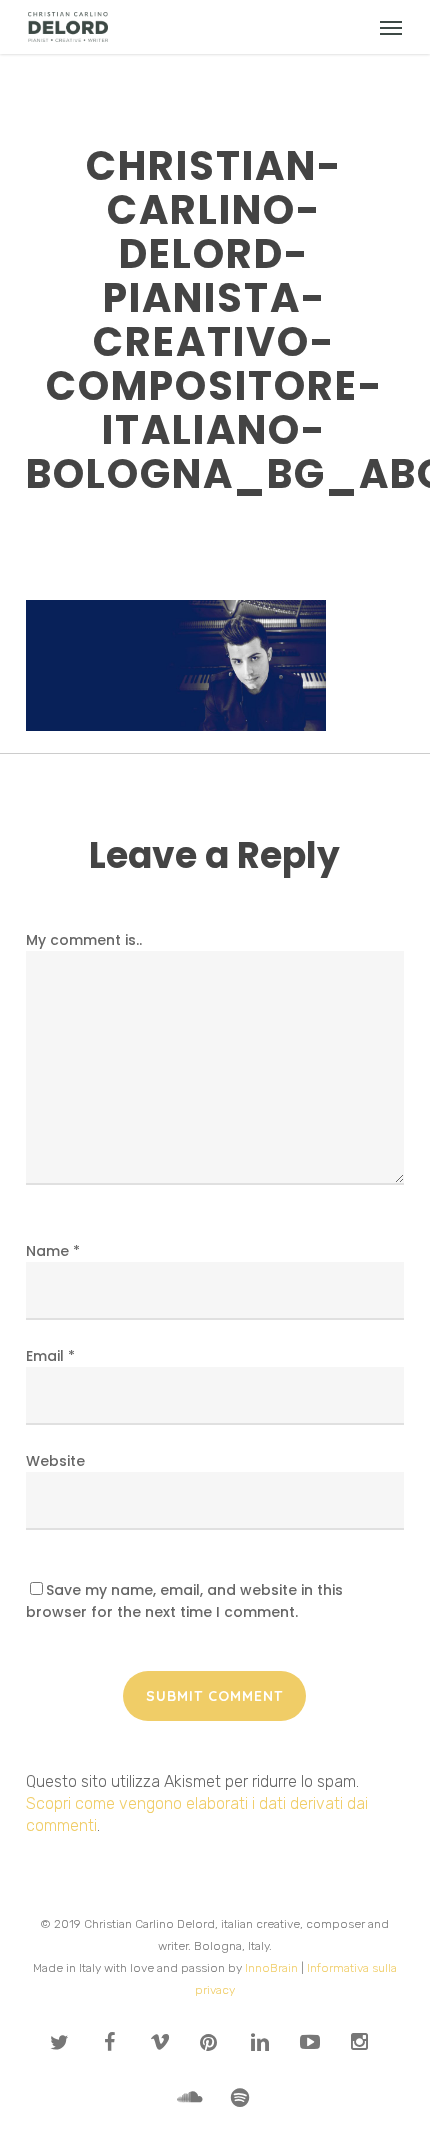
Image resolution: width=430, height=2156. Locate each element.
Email (50, 1356)
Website (55, 1461)
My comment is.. (84, 940)
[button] (391, 27)
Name (53, 1251)
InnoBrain (271, 1968)
